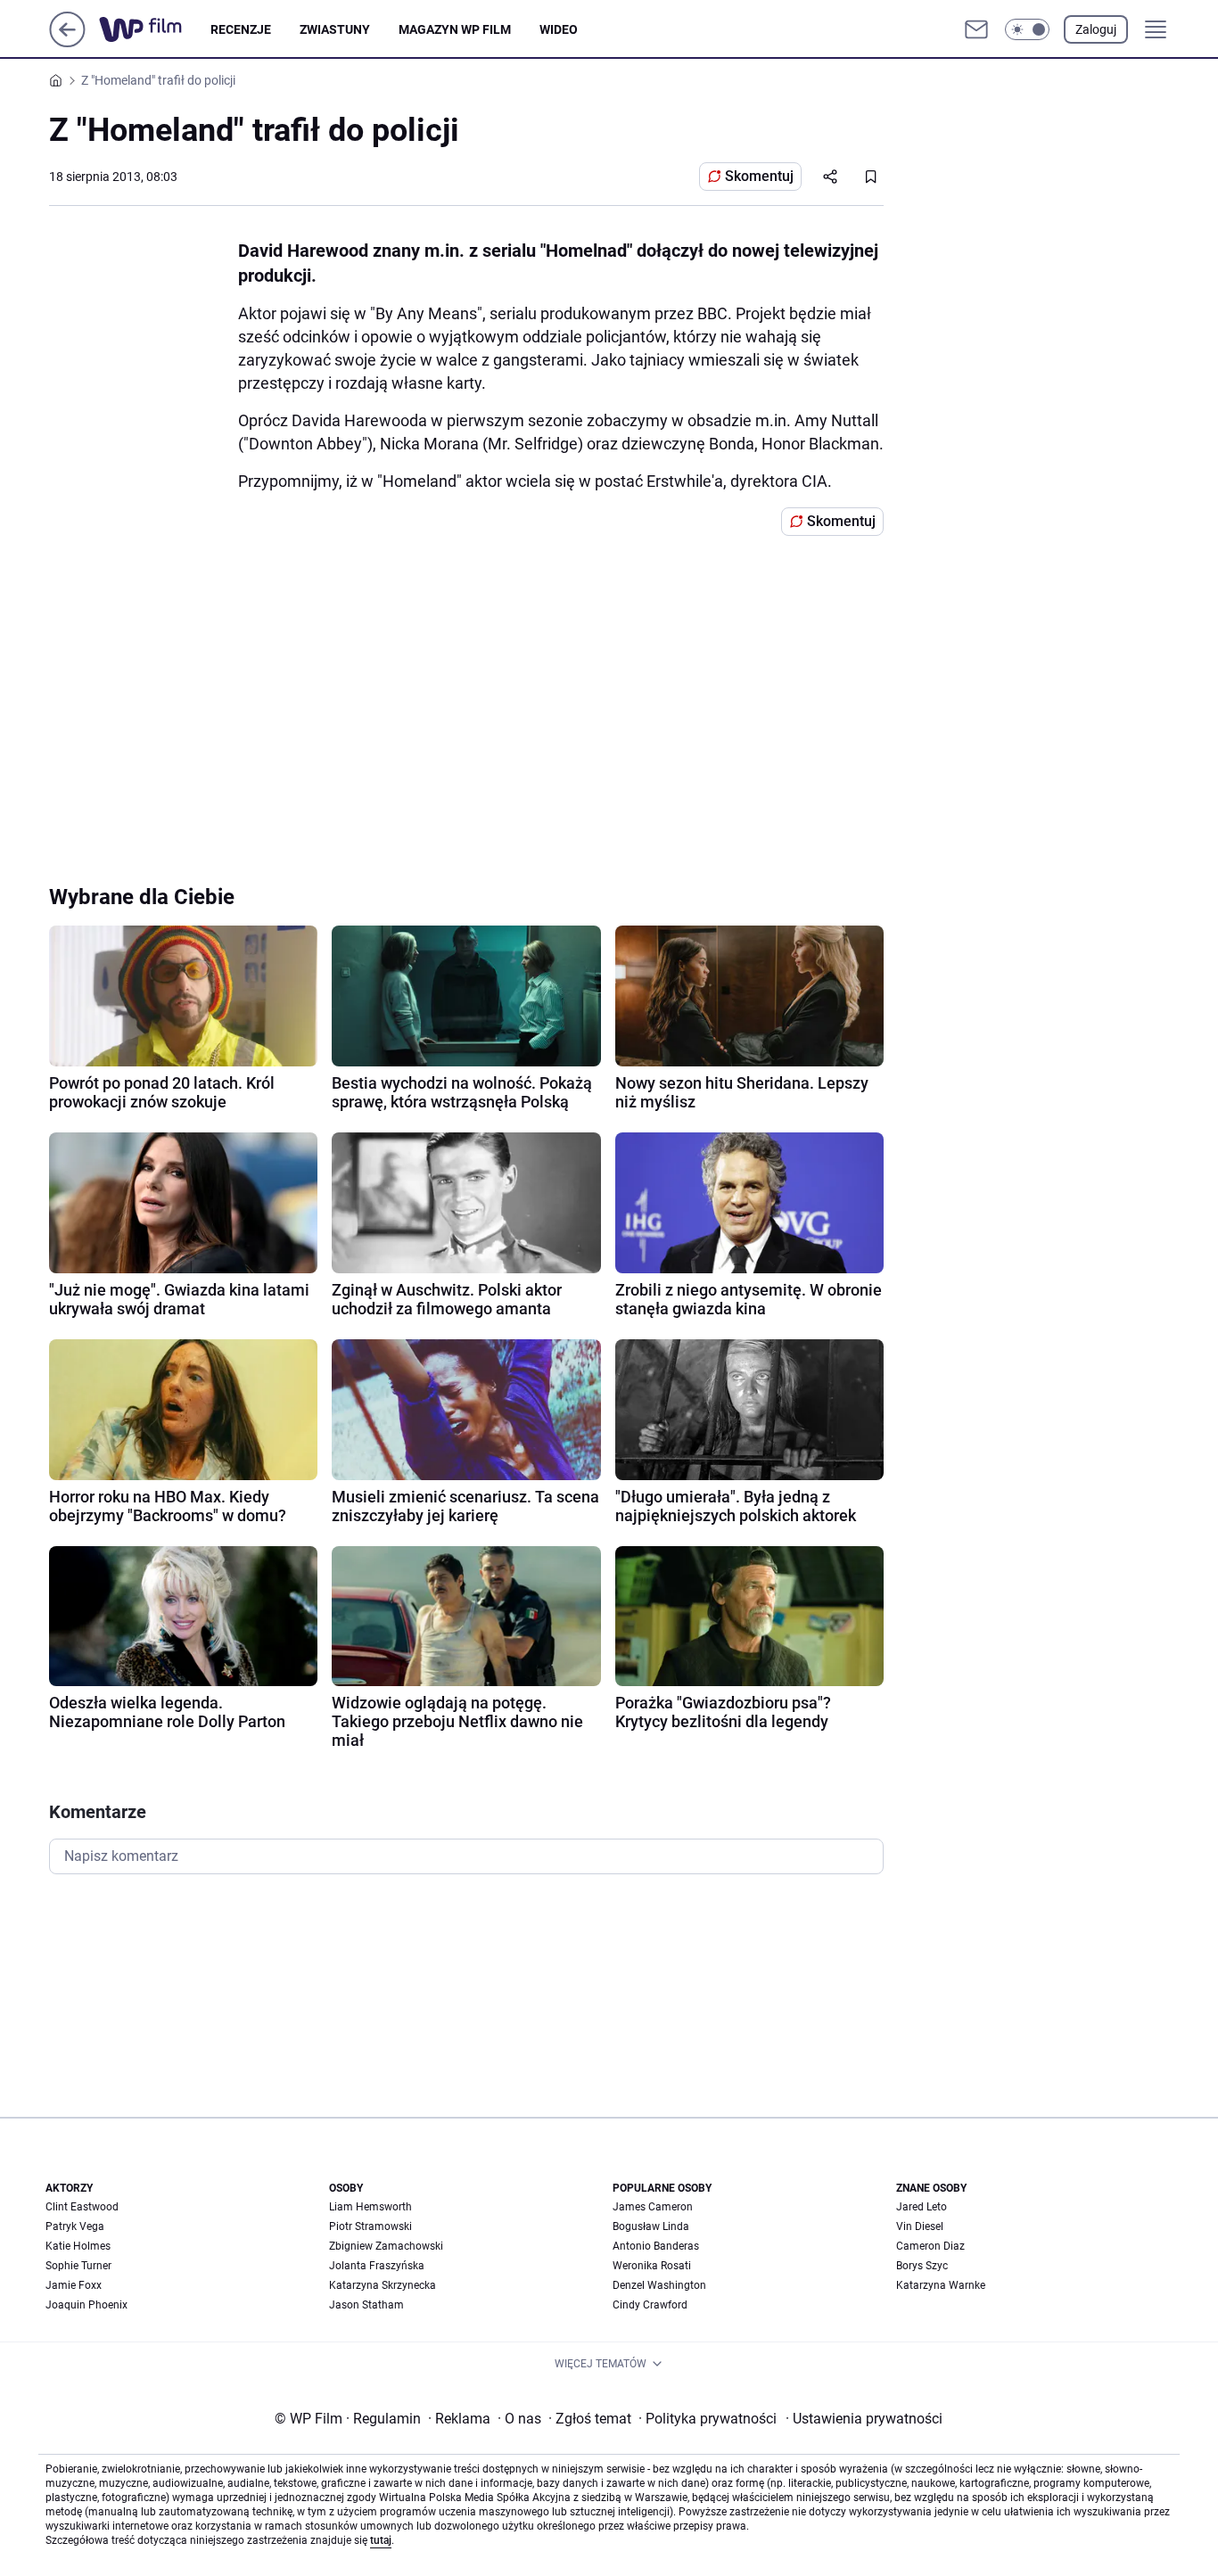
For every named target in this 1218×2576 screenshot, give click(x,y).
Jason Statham (366, 2305)
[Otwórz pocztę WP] (976, 29)
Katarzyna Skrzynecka (383, 2285)
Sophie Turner (78, 2266)
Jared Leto (922, 2207)
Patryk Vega (75, 2226)
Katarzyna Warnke (941, 2285)
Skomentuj (759, 176)
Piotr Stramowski (370, 2226)
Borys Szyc (922, 2266)
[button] (1027, 29)
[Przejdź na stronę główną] (67, 42)
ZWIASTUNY (335, 29)
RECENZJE (241, 29)
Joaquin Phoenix (86, 2305)
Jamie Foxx (74, 2285)
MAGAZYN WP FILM (455, 29)
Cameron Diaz (930, 2246)
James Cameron (653, 2207)
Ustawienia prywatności (864, 2419)
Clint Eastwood (82, 2207)
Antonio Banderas (656, 2246)
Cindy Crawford (650, 2305)
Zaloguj (1096, 29)
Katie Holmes (78, 2246)
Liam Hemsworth (370, 2207)
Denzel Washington (659, 2285)
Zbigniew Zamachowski (386, 2246)
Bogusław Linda (651, 2226)
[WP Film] (155, 29)
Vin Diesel (920, 2226)
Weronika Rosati (652, 2266)
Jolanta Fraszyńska (377, 2266)
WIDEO (559, 29)
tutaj (381, 2540)
